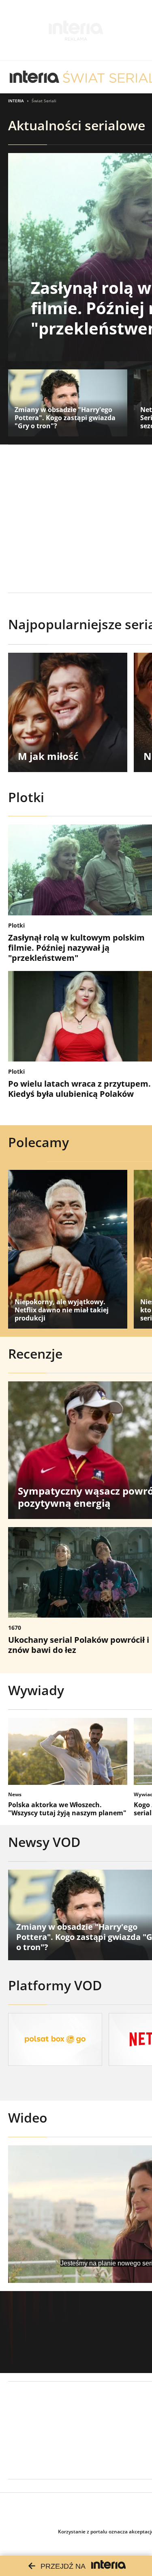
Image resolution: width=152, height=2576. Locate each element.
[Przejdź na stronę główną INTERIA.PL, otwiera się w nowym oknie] (35, 77)
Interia (16, 101)
